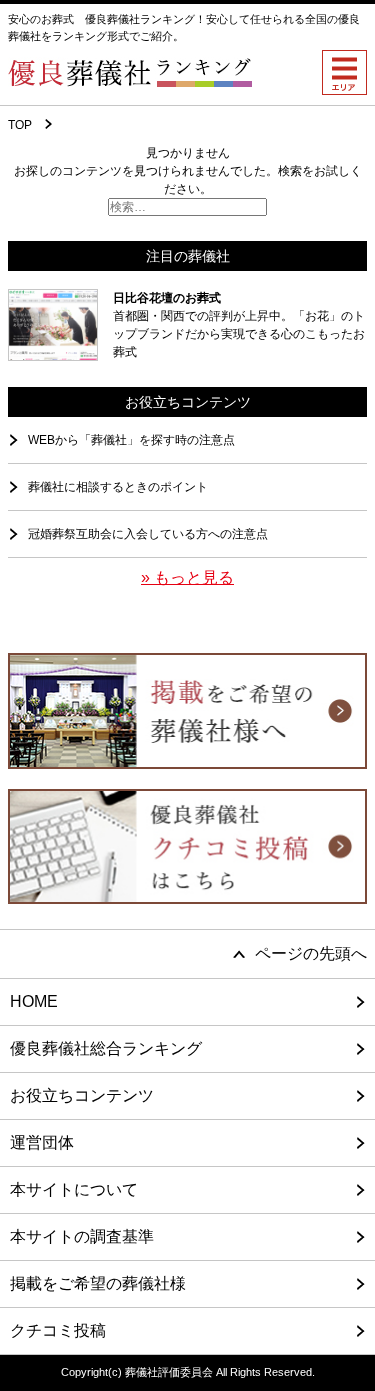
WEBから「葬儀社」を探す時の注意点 (131, 440)
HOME (34, 1001)
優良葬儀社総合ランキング (106, 1048)
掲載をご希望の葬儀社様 (98, 1283)
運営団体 (42, 1142)
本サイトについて (74, 1189)
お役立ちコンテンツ (82, 1095)
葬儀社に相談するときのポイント (118, 487)
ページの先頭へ (311, 953)
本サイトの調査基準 (82, 1236)
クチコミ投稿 (58, 1330)
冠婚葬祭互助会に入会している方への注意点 (148, 534)
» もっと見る (187, 577)
